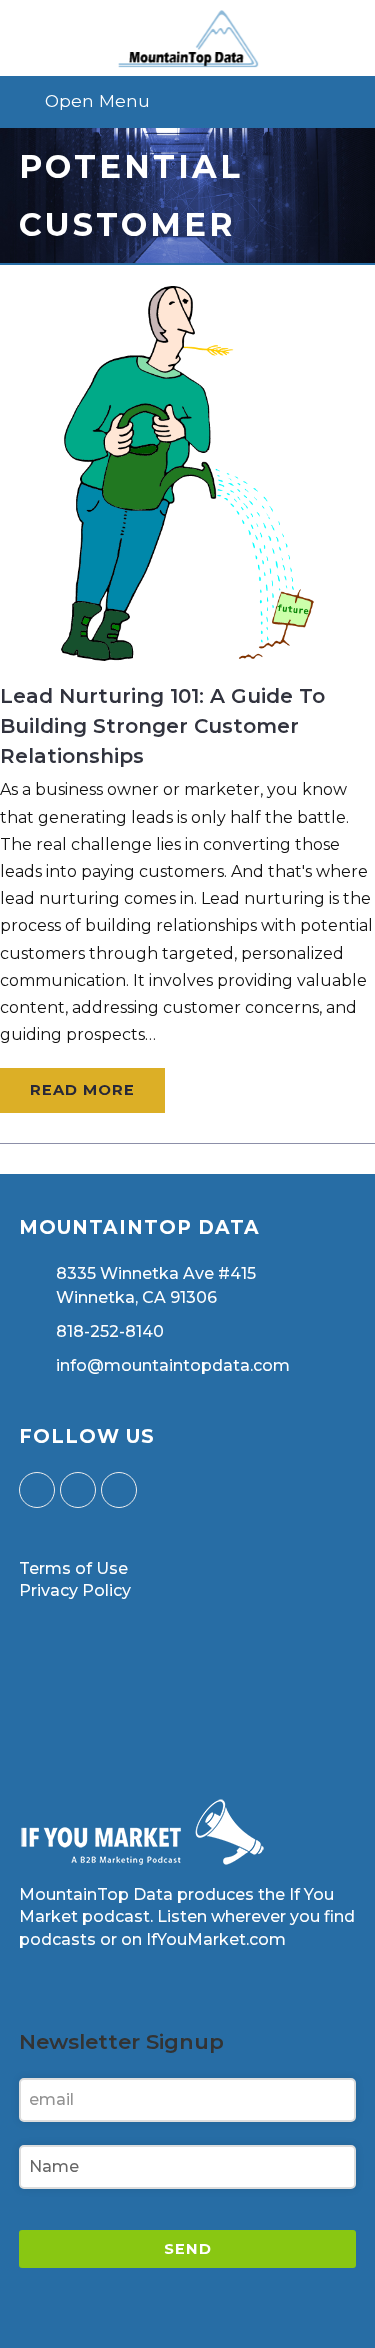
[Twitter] (37, 1490)
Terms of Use (73, 1568)
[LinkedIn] (119, 1490)
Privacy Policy (75, 1590)
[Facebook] (78, 1490)
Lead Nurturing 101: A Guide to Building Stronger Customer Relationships (162, 726)
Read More (82, 1090)
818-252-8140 (110, 1331)
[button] (188, 101)
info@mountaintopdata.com (173, 1365)
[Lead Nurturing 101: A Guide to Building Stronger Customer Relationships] (187, 647)
